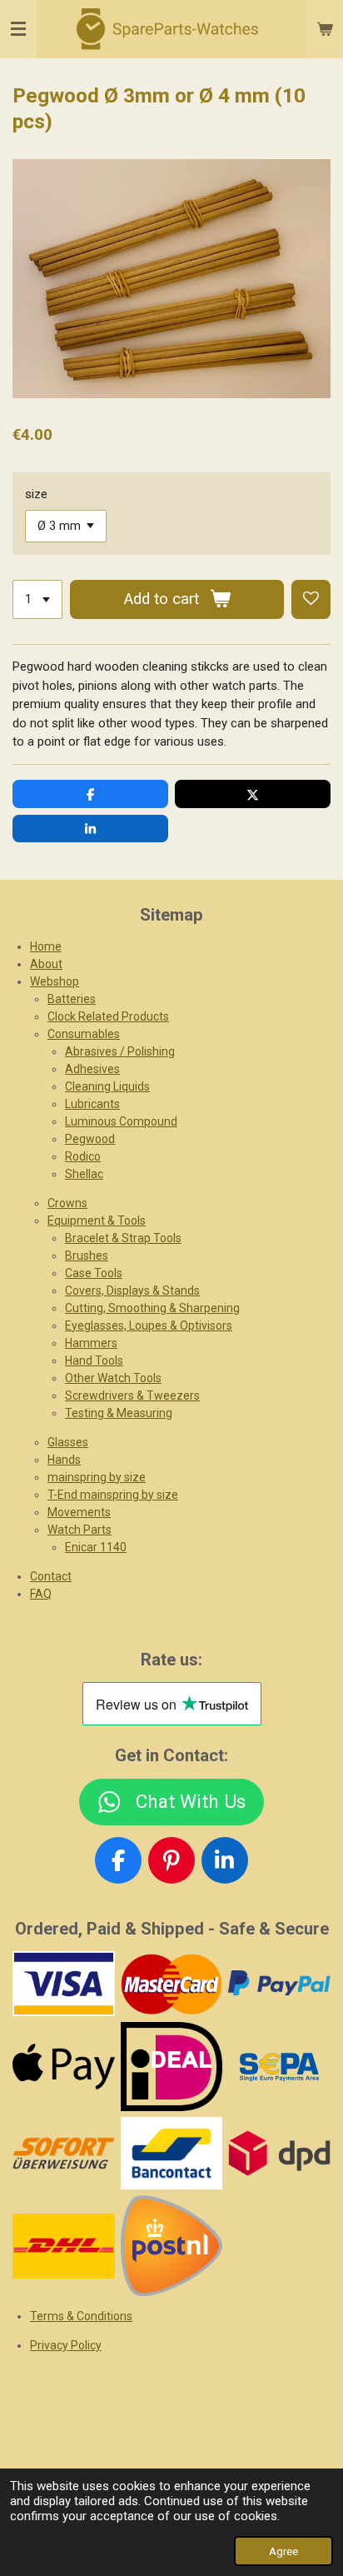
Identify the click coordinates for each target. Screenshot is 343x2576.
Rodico (83, 1156)
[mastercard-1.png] (171, 1984)
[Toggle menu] (18, 29)
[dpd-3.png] (280, 2154)
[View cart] (325, 29)
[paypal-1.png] (280, 1984)
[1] (37, 599)
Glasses (68, 1442)
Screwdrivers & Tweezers (132, 1395)
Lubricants (92, 1104)
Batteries (72, 999)
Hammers (91, 1343)
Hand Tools (94, 1360)
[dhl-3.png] (64, 2246)
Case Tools (94, 1273)
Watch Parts (80, 1530)
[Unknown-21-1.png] (171, 2154)
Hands (64, 1460)
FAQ (41, 1594)
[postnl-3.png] (171, 2246)
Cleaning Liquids (107, 1086)
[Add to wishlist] (311, 599)
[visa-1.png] (64, 1984)
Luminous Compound (121, 1121)
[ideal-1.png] (171, 2067)
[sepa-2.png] (280, 2067)
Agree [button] (283, 2551)
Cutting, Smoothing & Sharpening (152, 1308)
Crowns (67, 1203)
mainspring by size (97, 1477)
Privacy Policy (66, 2345)
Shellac (84, 1174)
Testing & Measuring (119, 1413)
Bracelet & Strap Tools (123, 1238)
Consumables (84, 1034)
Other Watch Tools (113, 1378)
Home (46, 946)
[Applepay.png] (64, 2067)
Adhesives (92, 1069)
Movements (79, 1512)
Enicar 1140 (96, 1547)
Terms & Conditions (81, 2316)
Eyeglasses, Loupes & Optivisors (149, 1325)
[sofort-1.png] (64, 2154)
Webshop (55, 981)
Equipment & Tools (97, 1221)
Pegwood (90, 1139)
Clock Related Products (108, 1016)
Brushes (87, 1256)
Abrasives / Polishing (120, 1051)
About (46, 964)
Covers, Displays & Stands (132, 1290)
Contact (51, 1576)
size (36, 494)
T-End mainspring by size (113, 1495)
